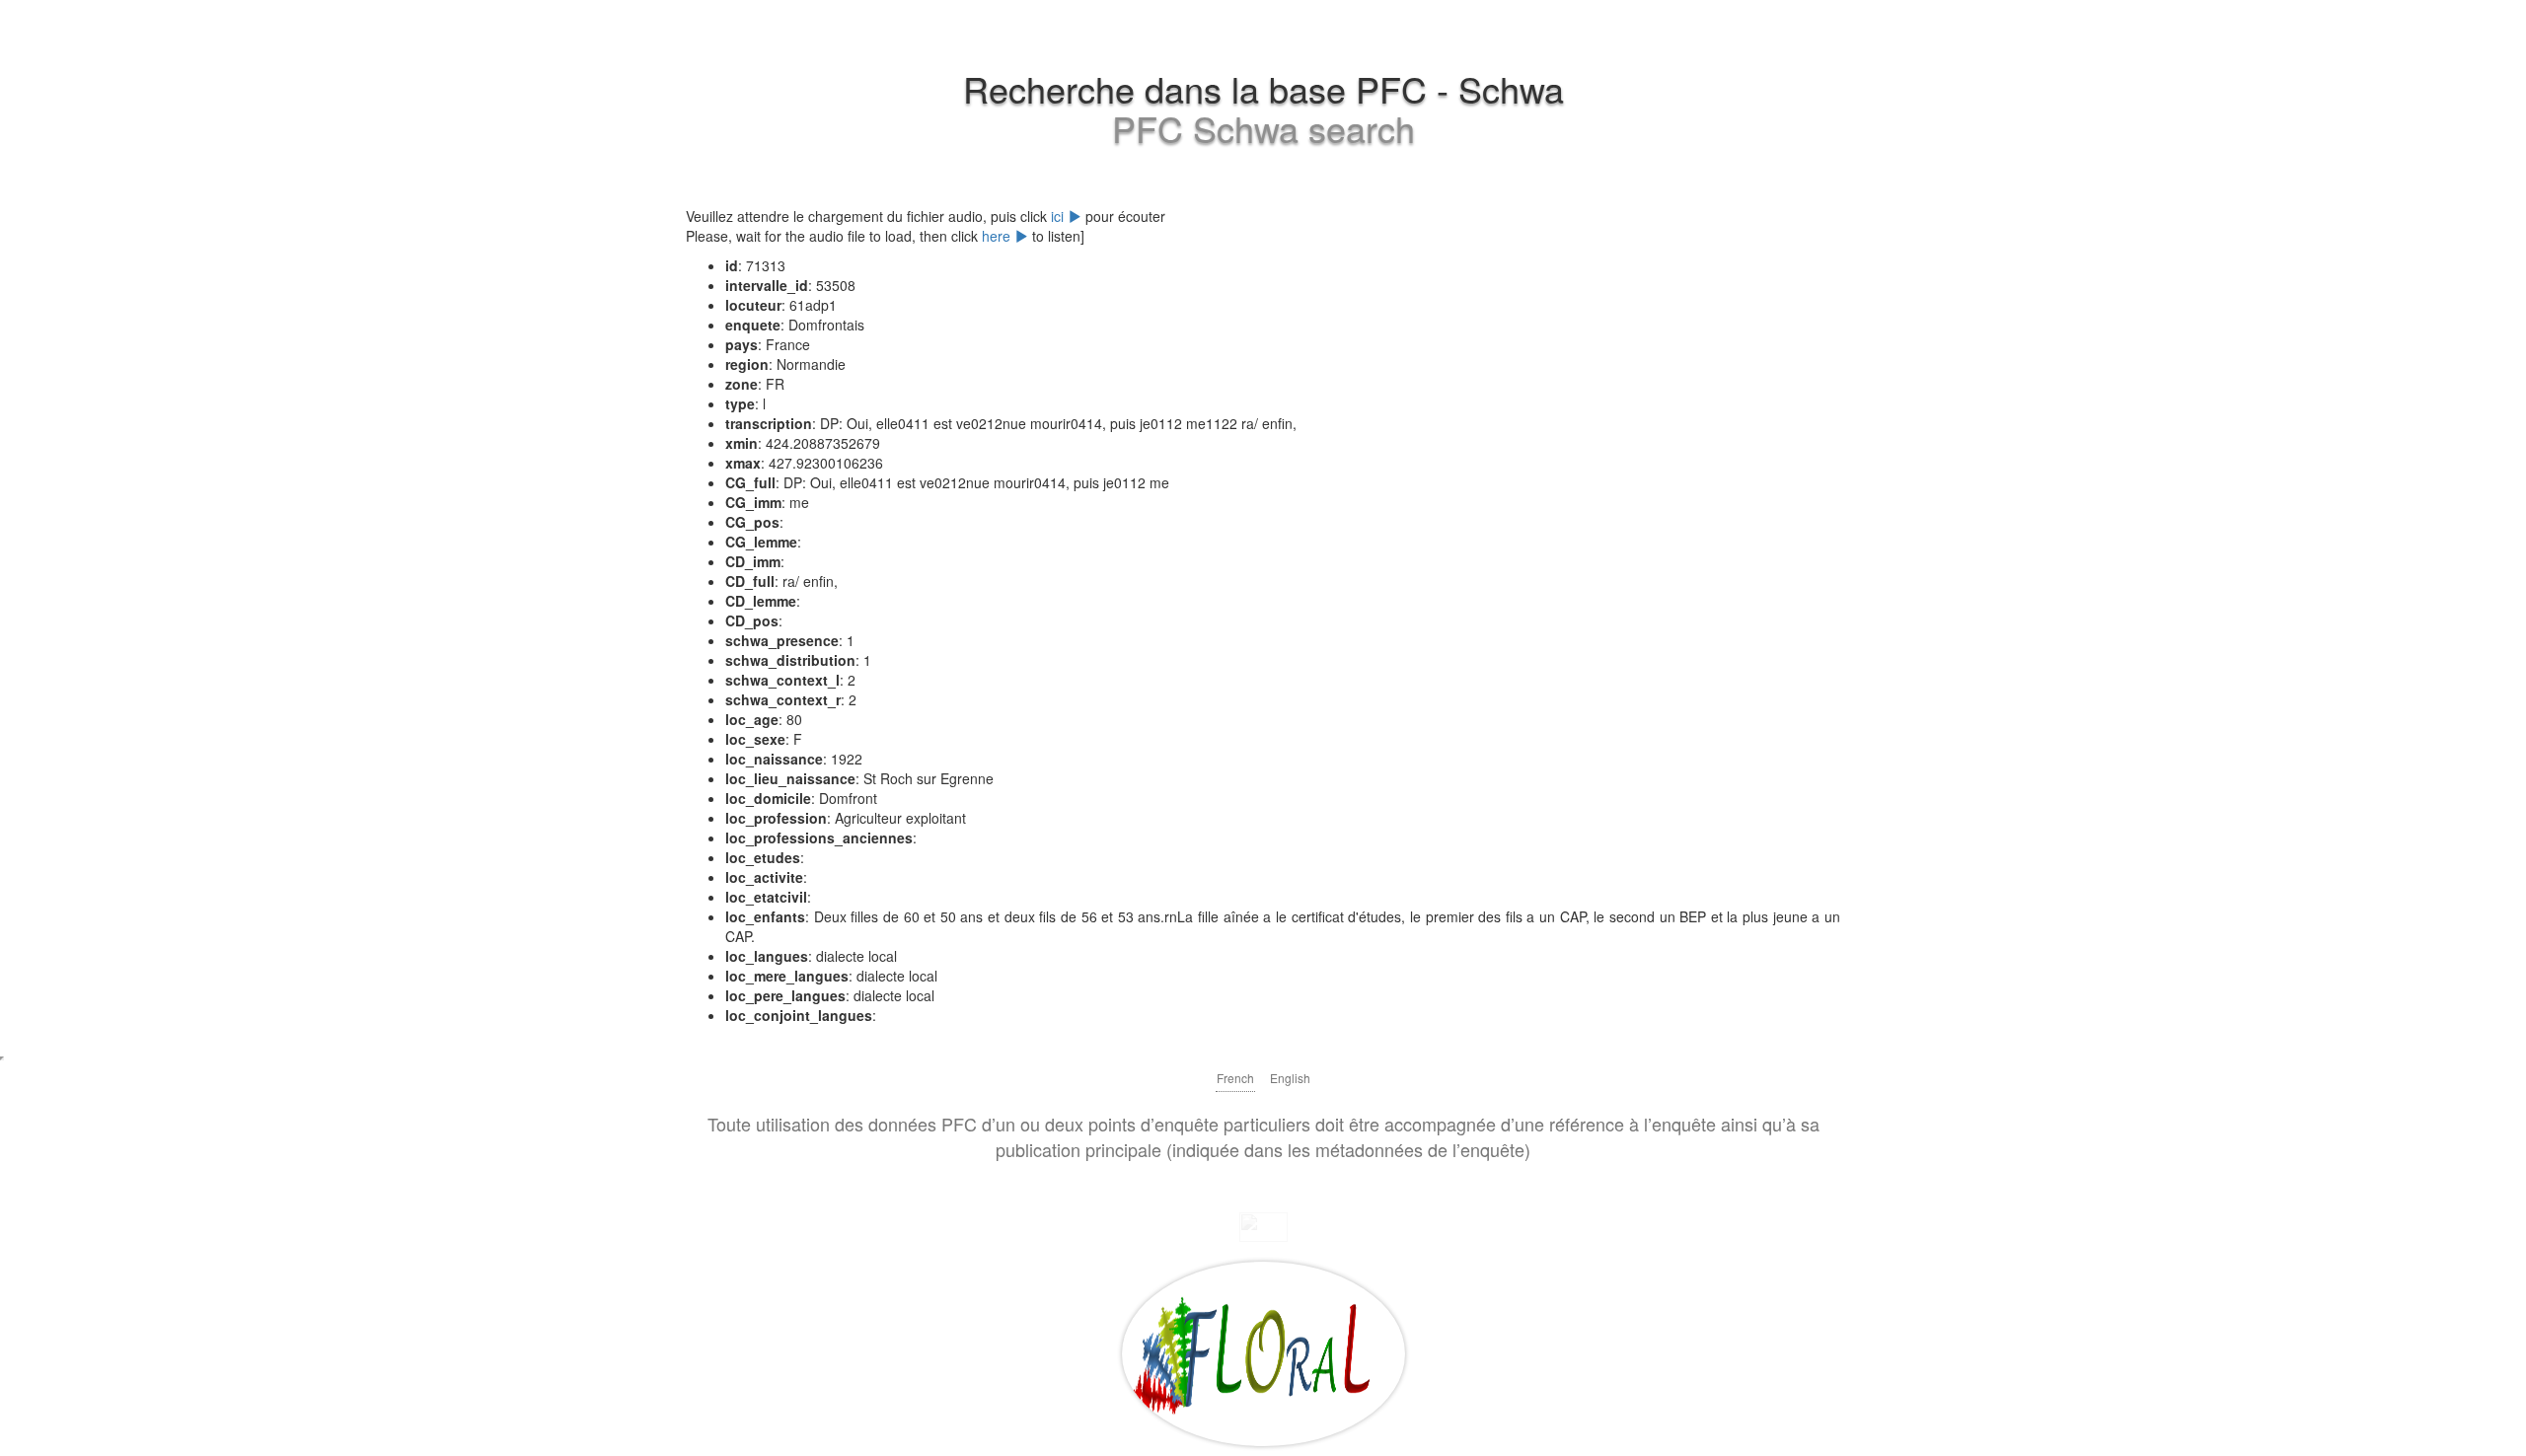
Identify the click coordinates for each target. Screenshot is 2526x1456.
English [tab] (1290, 1078)
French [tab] (1235, 1078)
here (998, 236)
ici (1059, 216)
